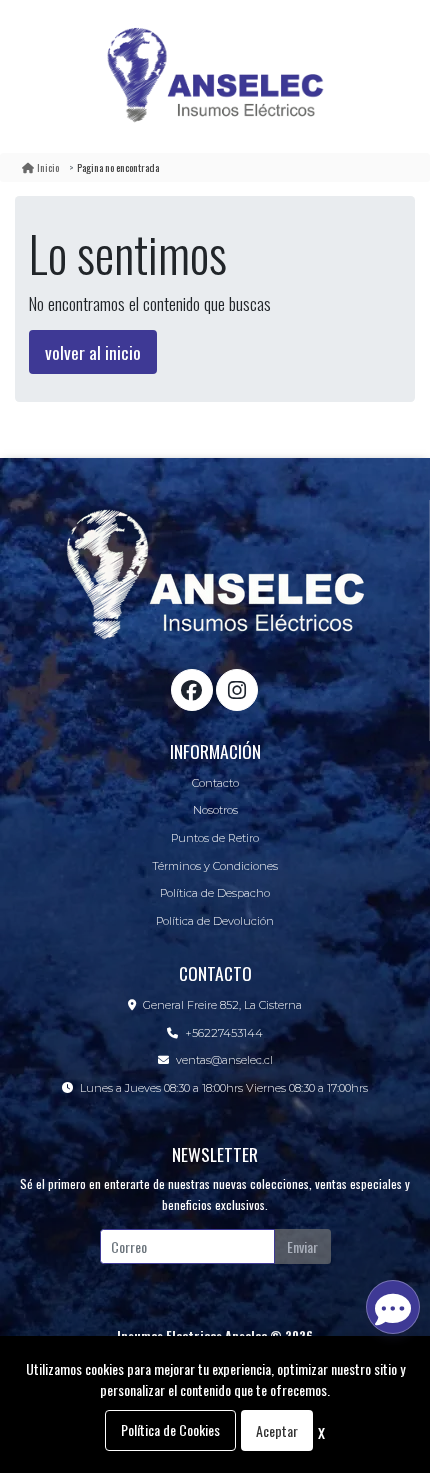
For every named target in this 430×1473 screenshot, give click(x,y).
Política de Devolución (215, 921)
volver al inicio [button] (93, 352)
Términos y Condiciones (215, 866)
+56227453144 (224, 1033)
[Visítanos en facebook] (192, 690)
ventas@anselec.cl (224, 1060)
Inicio (48, 167)
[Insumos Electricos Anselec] (215, 76)
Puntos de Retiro (215, 838)
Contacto (215, 783)
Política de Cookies (170, 1429)
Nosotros (215, 810)
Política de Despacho (215, 893)
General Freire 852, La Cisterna (222, 1005)
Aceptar (277, 1430)
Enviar (302, 1246)
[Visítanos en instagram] (237, 690)
